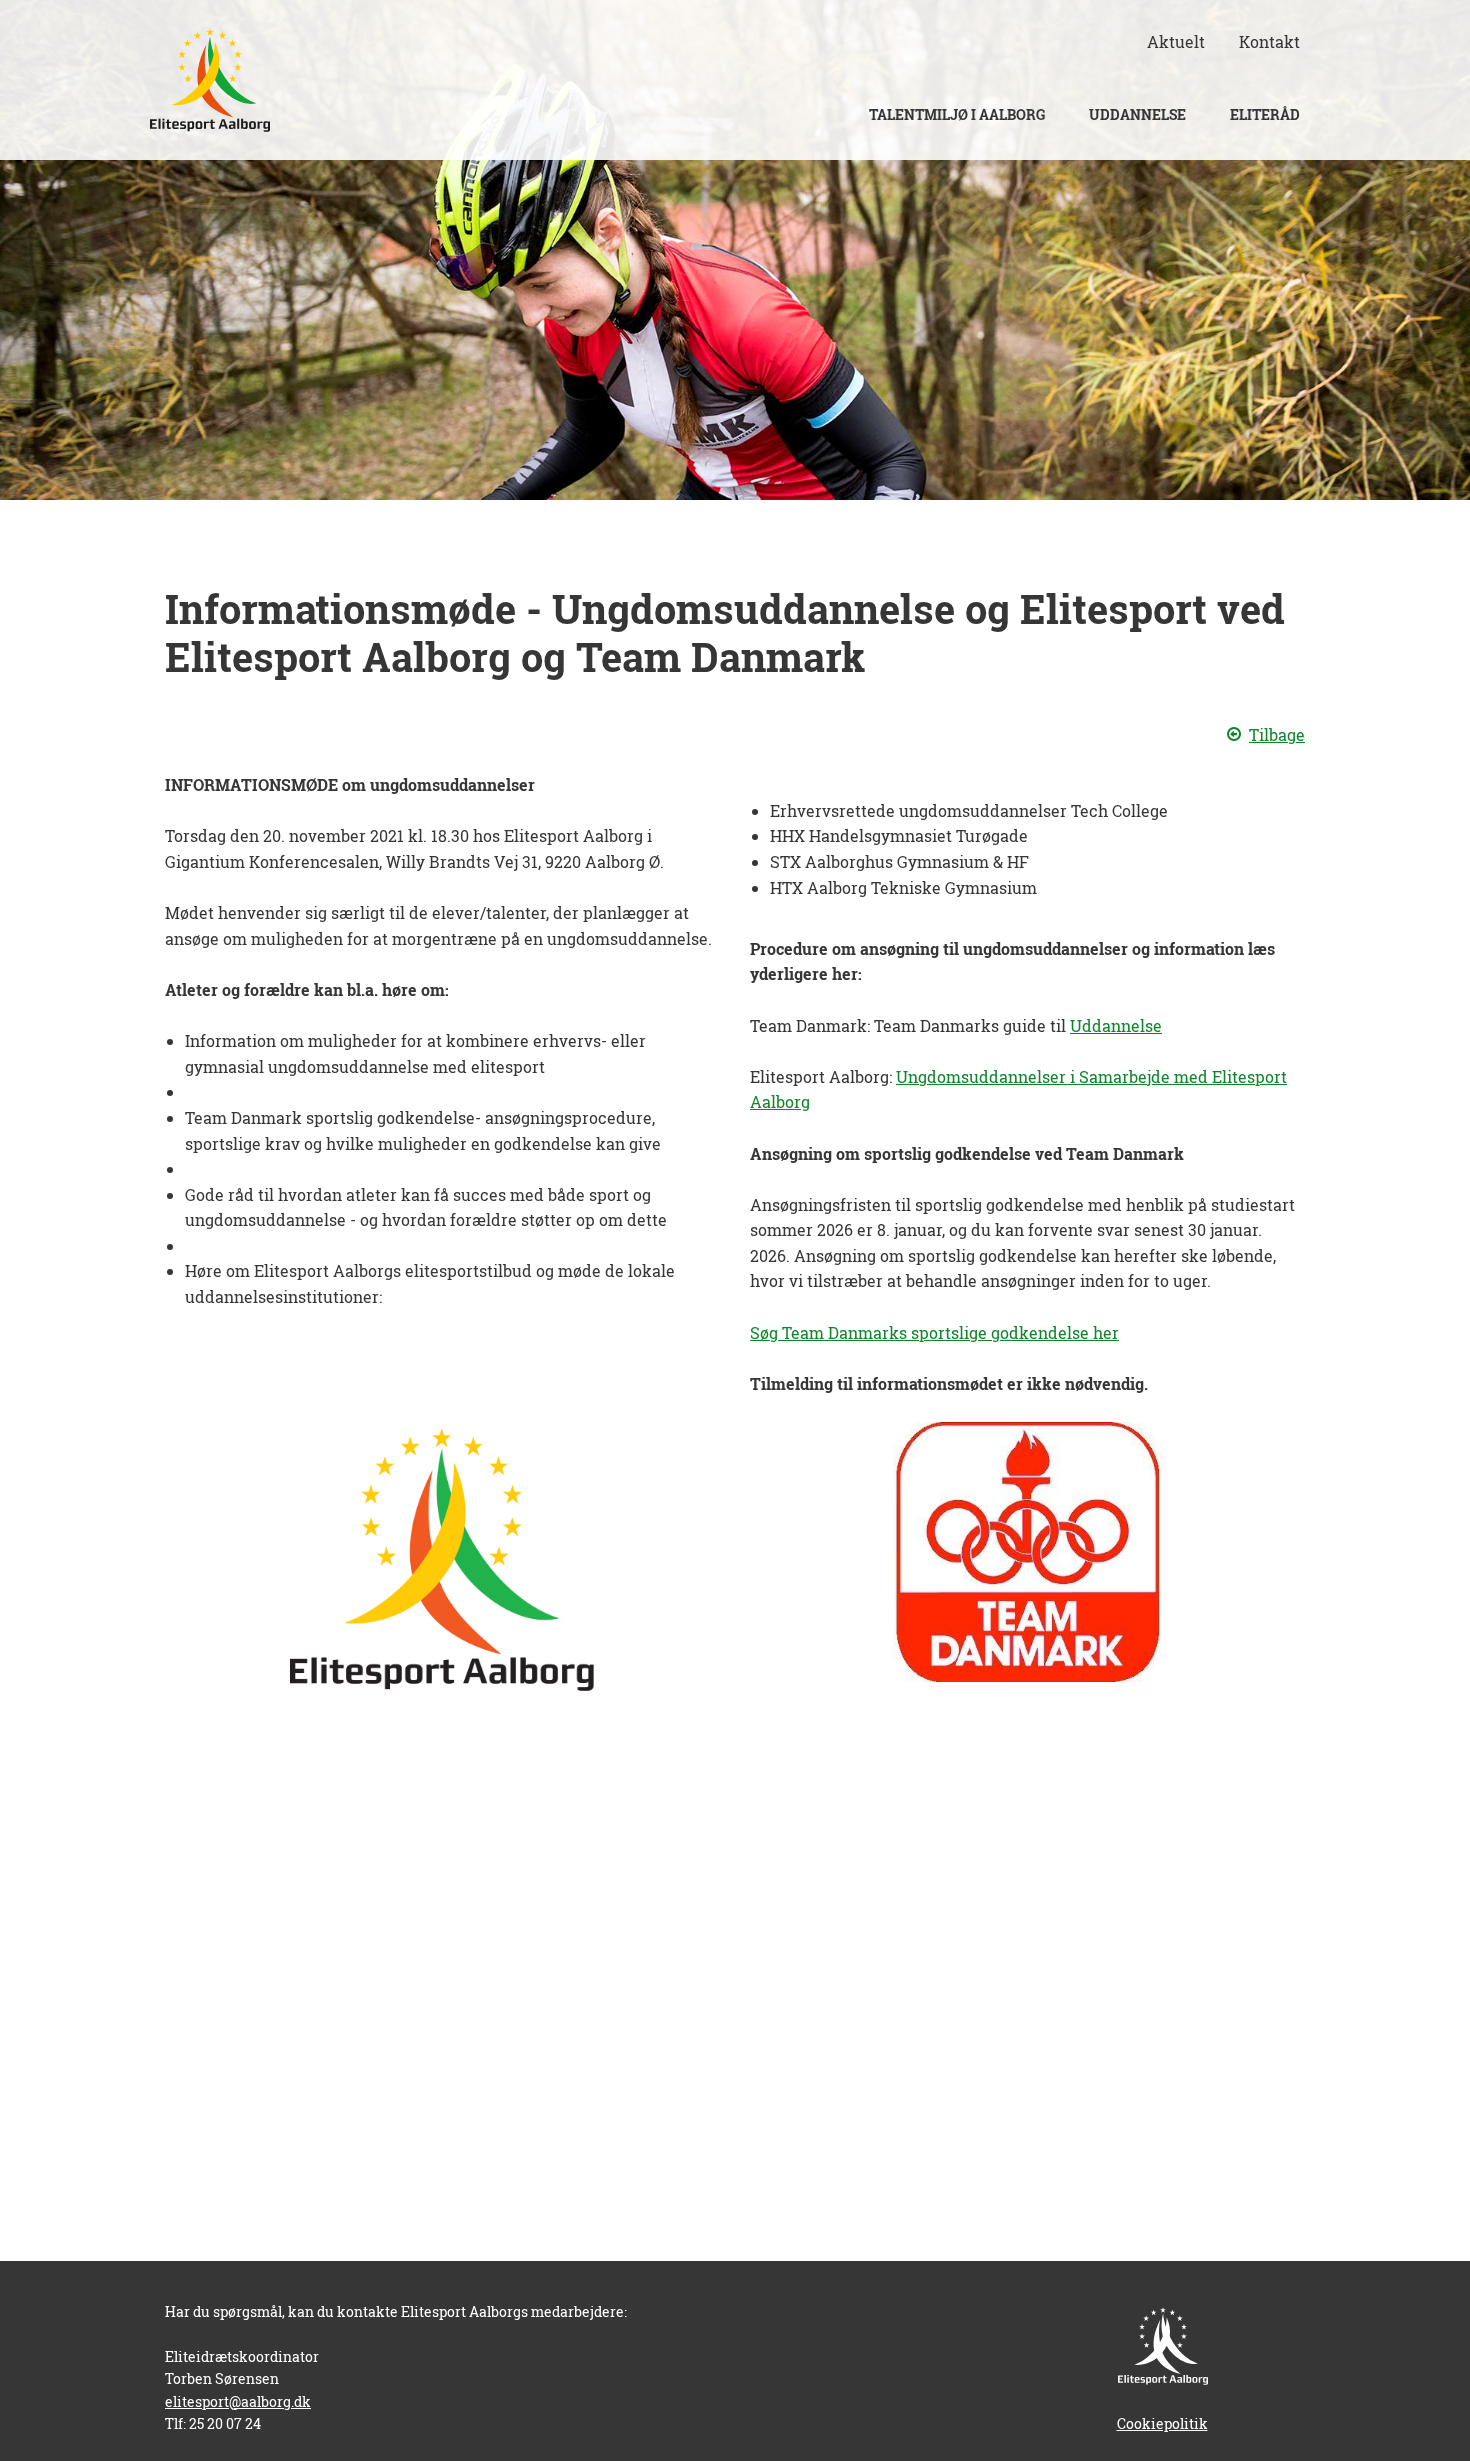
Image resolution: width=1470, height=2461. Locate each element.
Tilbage (1277, 734)
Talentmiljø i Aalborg (957, 114)
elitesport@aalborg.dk (238, 2401)
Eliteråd (1265, 114)
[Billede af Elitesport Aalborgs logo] (210, 80)
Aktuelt (1176, 41)
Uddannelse (1137, 114)
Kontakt (1269, 41)
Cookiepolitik (1162, 2423)
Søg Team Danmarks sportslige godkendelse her (934, 1332)
